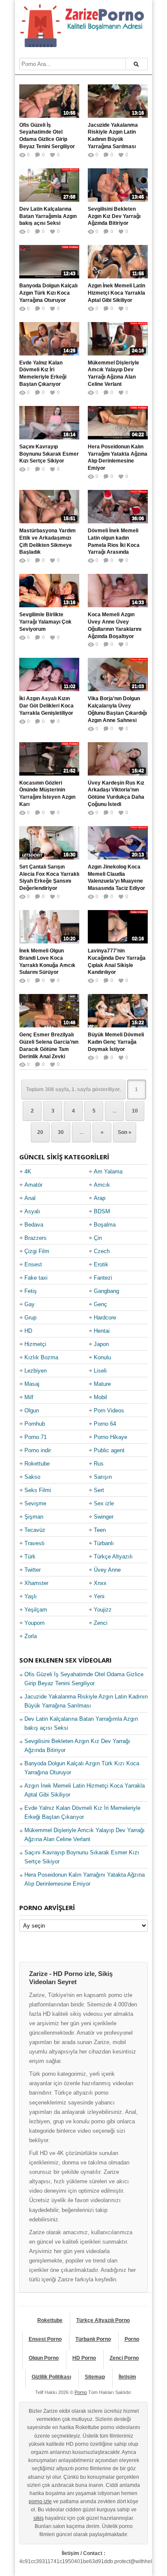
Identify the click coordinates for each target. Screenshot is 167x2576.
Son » (125, 1132)
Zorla (31, 1636)
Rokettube (37, 1464)
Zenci (101, 1623)
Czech (102, 1251)
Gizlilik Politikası (51, 2377)
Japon (101, 1344)
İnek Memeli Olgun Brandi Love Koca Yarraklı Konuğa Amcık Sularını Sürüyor (47, 961)
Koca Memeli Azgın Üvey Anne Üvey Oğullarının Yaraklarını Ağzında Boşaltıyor (115, 625)
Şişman (34, 1517)
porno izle (40, 2501)
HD (28, 1331)
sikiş (39, 2518)
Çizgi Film (37, 1251)
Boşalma (105, 1225)
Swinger (104, 1517)
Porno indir (38, 1450)
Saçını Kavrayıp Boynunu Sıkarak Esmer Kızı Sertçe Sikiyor (49, 454)
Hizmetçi (35, 1344)
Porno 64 (105, 1424)
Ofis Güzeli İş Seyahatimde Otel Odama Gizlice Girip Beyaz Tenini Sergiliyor (47, 136)
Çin (98, 1238)
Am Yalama (108, 1172)
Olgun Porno (44, 2358)
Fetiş (31, 1291)
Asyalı (32, 1211)
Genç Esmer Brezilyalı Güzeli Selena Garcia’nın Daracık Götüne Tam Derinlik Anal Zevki (49, 1045)
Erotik (101, 1264)
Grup (30, 1318)
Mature (102, 1384)
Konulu (102, 1357)
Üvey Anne (107, 1570)
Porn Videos (109, 1410)
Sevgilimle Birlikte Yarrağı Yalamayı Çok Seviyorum (45, 622)
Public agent (109, 1450)
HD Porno (84, 2358)
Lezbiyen (36, 1371)
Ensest (33, 1264)
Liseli (100, 1371)
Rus (99, 1464)
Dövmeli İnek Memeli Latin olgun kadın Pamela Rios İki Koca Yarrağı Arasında (114, 541)
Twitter (33, 1570)
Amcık (102, 1185)
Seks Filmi (38, 1490)
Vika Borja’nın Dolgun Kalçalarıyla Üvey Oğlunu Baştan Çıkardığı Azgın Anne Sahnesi (117, 709)
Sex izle (104, 1503)
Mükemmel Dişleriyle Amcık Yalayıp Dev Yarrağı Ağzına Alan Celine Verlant (113, 373)
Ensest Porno (45, 2339)
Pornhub (35, 1424)
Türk (30, 1557)
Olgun (32, 1410)
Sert (99, 1490)
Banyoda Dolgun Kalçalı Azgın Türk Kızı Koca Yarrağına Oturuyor (48, 293)
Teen (100, 1530)
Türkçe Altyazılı (113, 1557)
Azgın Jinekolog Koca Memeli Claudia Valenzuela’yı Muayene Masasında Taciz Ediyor (116, 878)
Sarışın (103, 1477)
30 (61, 1132)
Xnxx (100, 1583)
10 (135, 1111)
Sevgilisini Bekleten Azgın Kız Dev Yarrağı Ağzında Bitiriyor (114, 216)
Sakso (32, 1477)
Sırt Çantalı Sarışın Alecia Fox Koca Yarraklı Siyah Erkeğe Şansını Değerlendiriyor (49, 878)
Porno (132, 2339)
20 (40, 1132)
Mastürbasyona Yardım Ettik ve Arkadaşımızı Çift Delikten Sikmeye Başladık (48, 541)
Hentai (102, 1331)
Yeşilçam (36, 1610)
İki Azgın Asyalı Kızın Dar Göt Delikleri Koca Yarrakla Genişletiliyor (46, 706)
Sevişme (35, 1503)
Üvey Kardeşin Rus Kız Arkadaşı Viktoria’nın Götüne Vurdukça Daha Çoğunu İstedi (116, 794)
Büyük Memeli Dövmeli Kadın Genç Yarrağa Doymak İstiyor (116, 1042)
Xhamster (36, 1583)
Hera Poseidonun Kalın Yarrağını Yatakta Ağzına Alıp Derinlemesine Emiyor (118, 457)
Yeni (99, 1596)
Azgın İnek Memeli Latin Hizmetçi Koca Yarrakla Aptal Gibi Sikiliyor (116, 293)
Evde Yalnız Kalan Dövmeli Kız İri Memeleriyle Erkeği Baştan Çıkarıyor (43, 373)
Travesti (34, 1543)
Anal (30, 1198)
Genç (100, 1304)
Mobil (100, 1397)
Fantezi (103, 1278)
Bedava (34, 1225)
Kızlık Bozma (41, 1357)
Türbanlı (104, 1543)
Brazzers (36, 1238)
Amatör (33, 1185)
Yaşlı (31, 1596)
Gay (30, 1304)
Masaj (32, 1384)
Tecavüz (35, 1530)
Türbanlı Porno (93, 2339)
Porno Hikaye (110, 1437)
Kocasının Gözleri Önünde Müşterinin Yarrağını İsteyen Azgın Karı (47, 794)
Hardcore (105, 1318)
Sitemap (95, 2377)
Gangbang (106, 1291)
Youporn (34, 1623)
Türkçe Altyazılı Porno (103, 2320)
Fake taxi (36, 1278)
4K (28, 1172)
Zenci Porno (124, 2358)
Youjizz (103, 1610)
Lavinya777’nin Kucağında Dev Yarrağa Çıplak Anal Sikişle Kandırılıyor (117, 961)
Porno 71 (36, 1437)
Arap (100, 1198)
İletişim (127, 2377)
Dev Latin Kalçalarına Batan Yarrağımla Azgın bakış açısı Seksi (48, 216)
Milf (29, 1397)
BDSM (102, 1211)
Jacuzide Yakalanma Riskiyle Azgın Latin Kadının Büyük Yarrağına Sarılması (113, 136)
